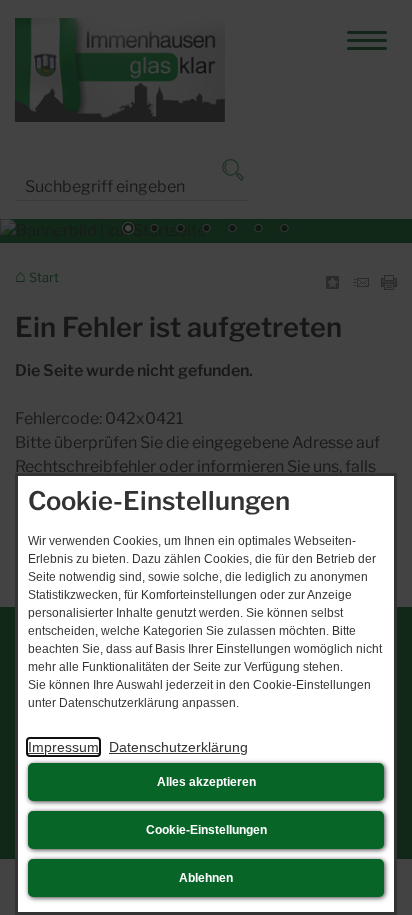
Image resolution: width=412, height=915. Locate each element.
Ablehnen (206, 878)
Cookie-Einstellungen (206, 830)
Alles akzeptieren (206, 782)
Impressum (63, 747)
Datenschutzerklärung (178, 747)
